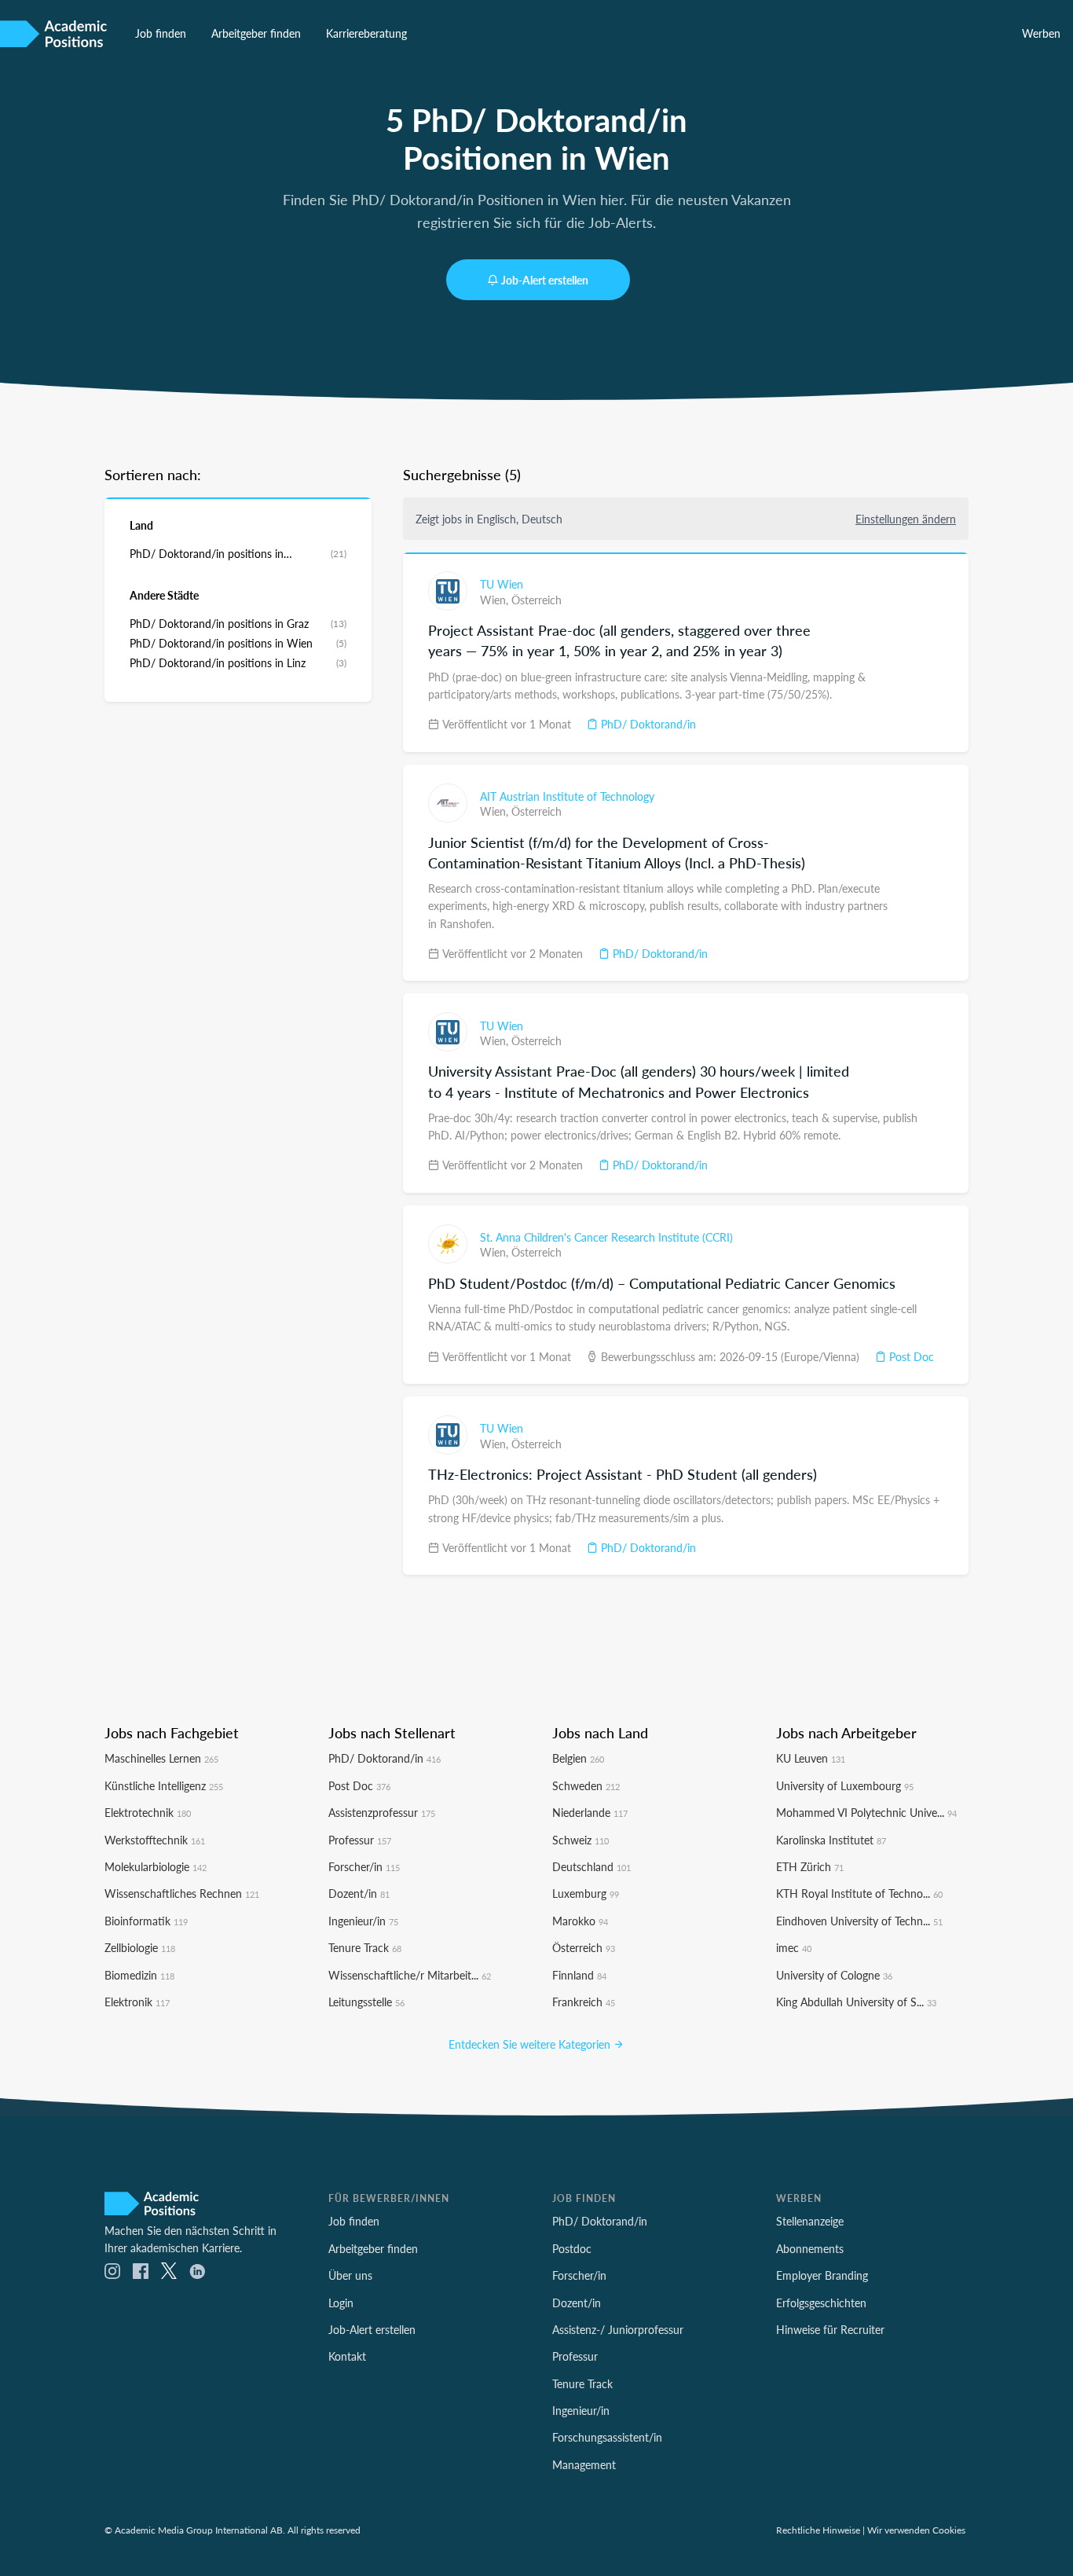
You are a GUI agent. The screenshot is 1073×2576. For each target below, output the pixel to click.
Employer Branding (822, 2275)
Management (584, 2464)
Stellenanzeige (810, 2221)
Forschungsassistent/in (607, 2437)
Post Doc (910, 1356)
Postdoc (572, 2248)
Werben (1041, 33)
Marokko (580, 1921)
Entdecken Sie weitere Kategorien (531, 2044)
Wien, (496, 600)
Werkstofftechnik (155, 1840)
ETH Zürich (810, 1866)
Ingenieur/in (363, 1921)
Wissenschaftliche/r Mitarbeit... (410, 1975)
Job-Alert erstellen (545, 280)
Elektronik (137, 2002)
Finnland (579, 1975)
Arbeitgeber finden (256, 33)
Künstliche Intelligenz (164, 1785)
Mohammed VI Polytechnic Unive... (866, 1812)
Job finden (161, 33)
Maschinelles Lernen (161, 1758)
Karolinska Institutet (831, 1840)
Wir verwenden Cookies (916, 2530)
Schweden (586, 1785)
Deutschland (591, 1866)
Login (341, 2303)
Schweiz (580, 1840)
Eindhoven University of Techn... (859, 1921)
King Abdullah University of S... (856, 2002)
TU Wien (502, 584)
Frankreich (584, 2002)
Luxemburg (586, 1893)
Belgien (578, 1758)
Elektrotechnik (148, 1812)
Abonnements (810, 2248)
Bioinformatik (146, 1921)
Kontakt (347, 2356)
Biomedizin (139, 1975)
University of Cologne (834, 1975)
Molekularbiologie (156, 1866)
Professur (360, 1840)
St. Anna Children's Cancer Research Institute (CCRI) (606, 1237)
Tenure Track (365, 1947)
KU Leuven (811, 1758)
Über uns (350, 2275)
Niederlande (590, 1812)
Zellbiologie (140, 1947)
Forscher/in (364, 1866)
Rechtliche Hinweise (818, 2530)
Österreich (536, 600)
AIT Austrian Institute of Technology (567, 796)
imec (794, 1947)
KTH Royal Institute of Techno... (859, 1893)
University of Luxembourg (845, 1785)
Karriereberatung (366, 33)
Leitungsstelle (366, 2002)
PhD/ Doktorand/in (647, 724)
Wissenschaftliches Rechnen (182, 1893)
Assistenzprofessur (382, 1812)
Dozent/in (359, 1893)
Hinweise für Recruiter (830, 2329)
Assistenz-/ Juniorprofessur (618, 2329)
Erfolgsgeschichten (821, 2303)
